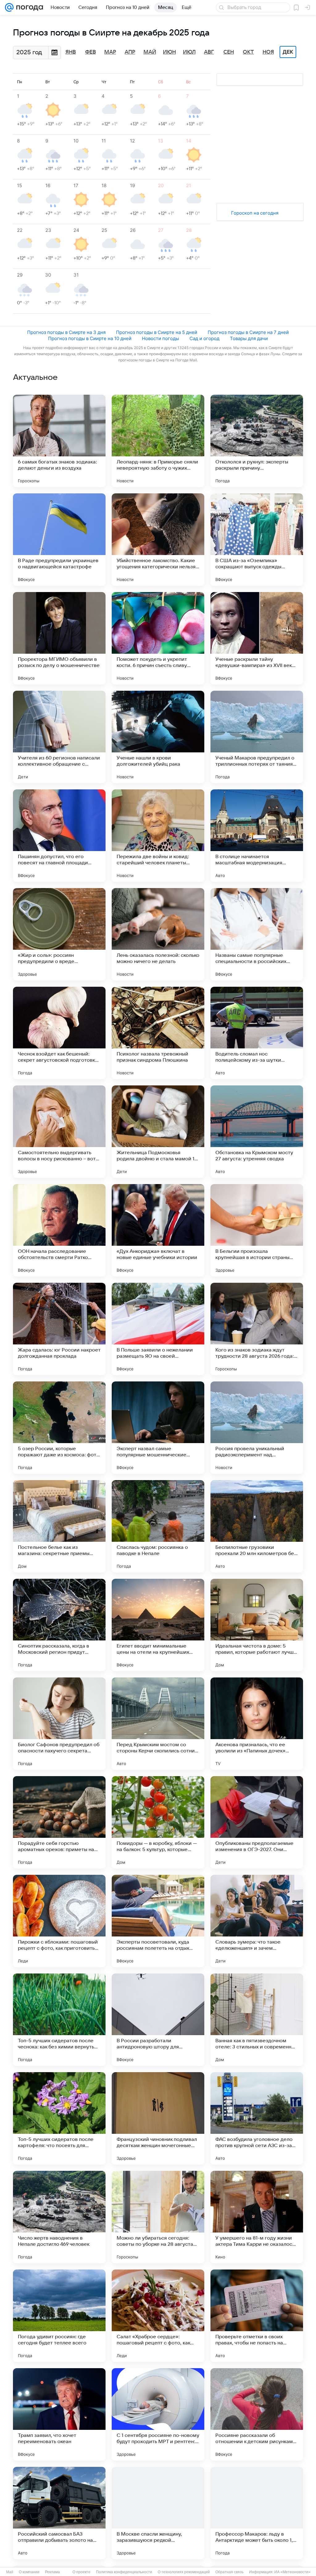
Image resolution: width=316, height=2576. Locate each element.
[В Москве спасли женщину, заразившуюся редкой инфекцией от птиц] (158, 2513)
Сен (229, 52)
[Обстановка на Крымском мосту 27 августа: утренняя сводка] (257, 1132)
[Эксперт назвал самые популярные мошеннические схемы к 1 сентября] (158, 1428)
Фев (91, 52)
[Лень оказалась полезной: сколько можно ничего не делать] (158, 934)
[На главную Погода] (28, 7)
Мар (110, 52)
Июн (169, 52)
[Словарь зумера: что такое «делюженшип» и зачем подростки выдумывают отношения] (257, 1921)
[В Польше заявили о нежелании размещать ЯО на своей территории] (158, 1329)
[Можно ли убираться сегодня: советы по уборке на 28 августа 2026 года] (158, 2217)
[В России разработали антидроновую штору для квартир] (158, 2020)
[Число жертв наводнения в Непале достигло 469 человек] (59, 2217)
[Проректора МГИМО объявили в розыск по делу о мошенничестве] (59, 638)
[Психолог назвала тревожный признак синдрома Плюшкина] (158, 1033)
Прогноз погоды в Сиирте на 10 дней (90, 338)
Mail (10, 2572)
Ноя (268, 52)
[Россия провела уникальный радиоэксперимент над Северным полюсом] (257, 1428)
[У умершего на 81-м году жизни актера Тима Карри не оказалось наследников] (257, 2217)
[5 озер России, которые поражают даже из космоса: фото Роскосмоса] (59, 1428)
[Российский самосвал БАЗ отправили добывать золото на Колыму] (59, 2513)
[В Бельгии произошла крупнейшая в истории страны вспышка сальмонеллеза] (257, 1230)
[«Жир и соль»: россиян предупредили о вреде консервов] (59, 934)
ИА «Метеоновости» (292, 2572)
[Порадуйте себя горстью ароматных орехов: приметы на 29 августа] (59, 1822)
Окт (248, 52)
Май (150, 52)
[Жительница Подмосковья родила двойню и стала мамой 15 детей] (158, 1132)
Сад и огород (204, 338)
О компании (29, 2572)
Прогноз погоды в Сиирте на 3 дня (66, 332)
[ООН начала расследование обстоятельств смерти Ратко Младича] (59, 1230)
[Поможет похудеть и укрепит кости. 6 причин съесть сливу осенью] (158, 638)
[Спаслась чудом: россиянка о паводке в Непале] (158, 1526)
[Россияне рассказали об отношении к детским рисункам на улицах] (257, 2414)
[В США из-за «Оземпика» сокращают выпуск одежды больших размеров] (257, 540)
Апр (130, 52)
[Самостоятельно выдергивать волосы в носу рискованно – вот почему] (59, 1132)
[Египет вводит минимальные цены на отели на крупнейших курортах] (158, 1625)
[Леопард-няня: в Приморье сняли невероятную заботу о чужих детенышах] (158, 441)
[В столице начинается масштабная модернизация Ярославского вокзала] (257, 836)
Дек (288, 52)
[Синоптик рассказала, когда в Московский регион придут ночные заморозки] (59, 1625)
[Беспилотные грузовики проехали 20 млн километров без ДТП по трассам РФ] (257, 1526)
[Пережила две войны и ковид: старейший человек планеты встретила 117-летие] (158, 836)
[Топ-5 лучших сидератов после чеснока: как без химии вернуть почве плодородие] (59, 2020)
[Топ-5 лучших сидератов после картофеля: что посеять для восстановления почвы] (59, 2118)
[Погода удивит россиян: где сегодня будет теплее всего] (59, 2316)
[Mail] (9, 7)
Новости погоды (160, 338)
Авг (209, 52)
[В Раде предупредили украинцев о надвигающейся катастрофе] (59, 540)
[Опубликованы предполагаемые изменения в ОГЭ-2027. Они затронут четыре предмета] (257, 1822)
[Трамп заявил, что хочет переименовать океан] (59, 2414)
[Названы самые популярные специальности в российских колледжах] (257, 934)
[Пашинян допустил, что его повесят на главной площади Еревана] (59, 836)
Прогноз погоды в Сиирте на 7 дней (248, 332)
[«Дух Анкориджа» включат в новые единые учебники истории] (158, 1230)
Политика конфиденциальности (124, 2572)
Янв (71, 52)
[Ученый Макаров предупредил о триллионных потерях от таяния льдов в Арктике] (257, 737)
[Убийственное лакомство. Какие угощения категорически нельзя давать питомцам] (158, 540)
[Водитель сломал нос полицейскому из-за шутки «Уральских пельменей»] (257, 1033)
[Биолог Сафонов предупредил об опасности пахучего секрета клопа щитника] (59, 1724)
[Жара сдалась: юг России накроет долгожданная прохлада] (59, 1329)
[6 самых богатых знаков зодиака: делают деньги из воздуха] (59, 441)
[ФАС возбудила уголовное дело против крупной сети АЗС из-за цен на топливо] (257, 2118)
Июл (189, 52)
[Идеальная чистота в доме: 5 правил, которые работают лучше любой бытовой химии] (257, 1625)
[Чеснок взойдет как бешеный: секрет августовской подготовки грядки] (59, 1033)
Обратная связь (229, 2572)
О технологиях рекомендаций (184, 2572)
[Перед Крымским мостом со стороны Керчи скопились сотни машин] (158, 1724)
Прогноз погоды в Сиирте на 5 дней (157, 332)
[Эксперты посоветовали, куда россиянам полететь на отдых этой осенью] (158, 1921)
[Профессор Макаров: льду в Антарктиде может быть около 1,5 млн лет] (257, 2513)
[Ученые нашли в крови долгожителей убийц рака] (158, 737)
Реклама (52, 2572)
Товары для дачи (249, 338)
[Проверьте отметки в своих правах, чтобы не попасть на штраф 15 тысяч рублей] (257, 2316)
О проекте (81, 2572)
